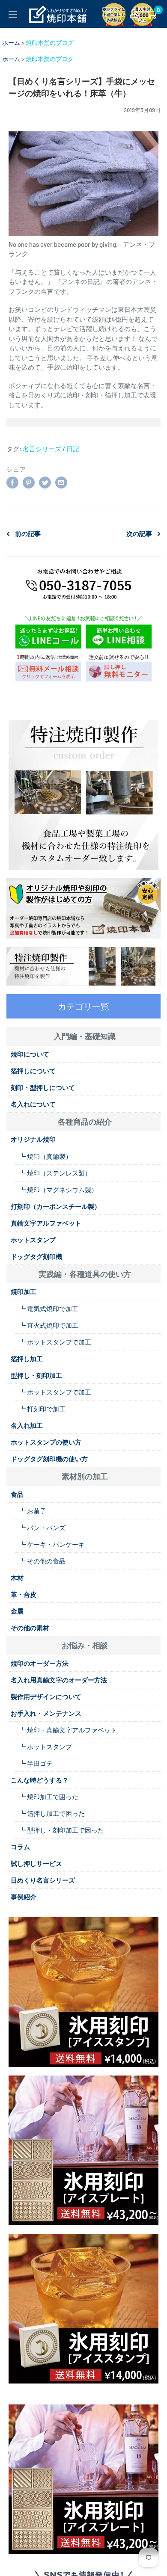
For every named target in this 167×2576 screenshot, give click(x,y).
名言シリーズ (42, 449)
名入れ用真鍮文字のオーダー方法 (59, 1680)
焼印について (30, 1054)
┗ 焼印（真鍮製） (46, 1156)
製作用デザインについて (46, 1697)
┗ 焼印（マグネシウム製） (58, 1190)
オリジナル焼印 (33, 1139)
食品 (17, 1494)
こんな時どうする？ (40, 1780)
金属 (17, 1611)
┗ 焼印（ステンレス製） (55, 1173)
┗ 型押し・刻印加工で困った (62, 1830)
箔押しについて (33, 1071)
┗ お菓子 (33, 1511)
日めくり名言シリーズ (43, 1880)
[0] (151, 14)
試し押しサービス (36, 1863)
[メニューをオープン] (13, 14)
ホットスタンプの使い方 (46, 1442)
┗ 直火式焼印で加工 (49, 1325)
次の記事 (139, 533)
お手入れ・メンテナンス (46, 1713)
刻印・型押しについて (43, 1087)
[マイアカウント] (134, 14)
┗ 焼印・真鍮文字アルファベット (68, 1730)
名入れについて (33, 1104)
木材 (17, 1578)
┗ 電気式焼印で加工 (49, 1309)
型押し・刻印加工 (36, 1375)
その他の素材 (30, 1628)
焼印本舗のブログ (50, 43)
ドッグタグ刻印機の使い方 (49, 1459)
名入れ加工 (27, 1425)
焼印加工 (24, 1291)
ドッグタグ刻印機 (36, 1256)
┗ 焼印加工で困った (49, 1797)
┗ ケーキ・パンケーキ (52, 1544)
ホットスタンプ (33, 1240)
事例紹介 (24, 1897)
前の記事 (28, 533)
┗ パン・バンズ (42, 1528)
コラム (20, 1847)
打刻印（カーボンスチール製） (56, 1206)
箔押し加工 (27, 1359)
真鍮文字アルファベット (46, 1223)
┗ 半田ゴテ (36, 1763)
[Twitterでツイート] (45, 482)
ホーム (11, 43)
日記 (73, 449)
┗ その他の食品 (42, 1561)
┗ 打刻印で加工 (42, 1409)
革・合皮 (24, 1594)
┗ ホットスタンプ (46, 1747)
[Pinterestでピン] (29, 482)
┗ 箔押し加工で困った (52, 1813)
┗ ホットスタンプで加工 (55, 1342)
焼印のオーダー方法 (40, 1663)
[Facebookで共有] (12, 482)
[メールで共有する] (61, 482)
